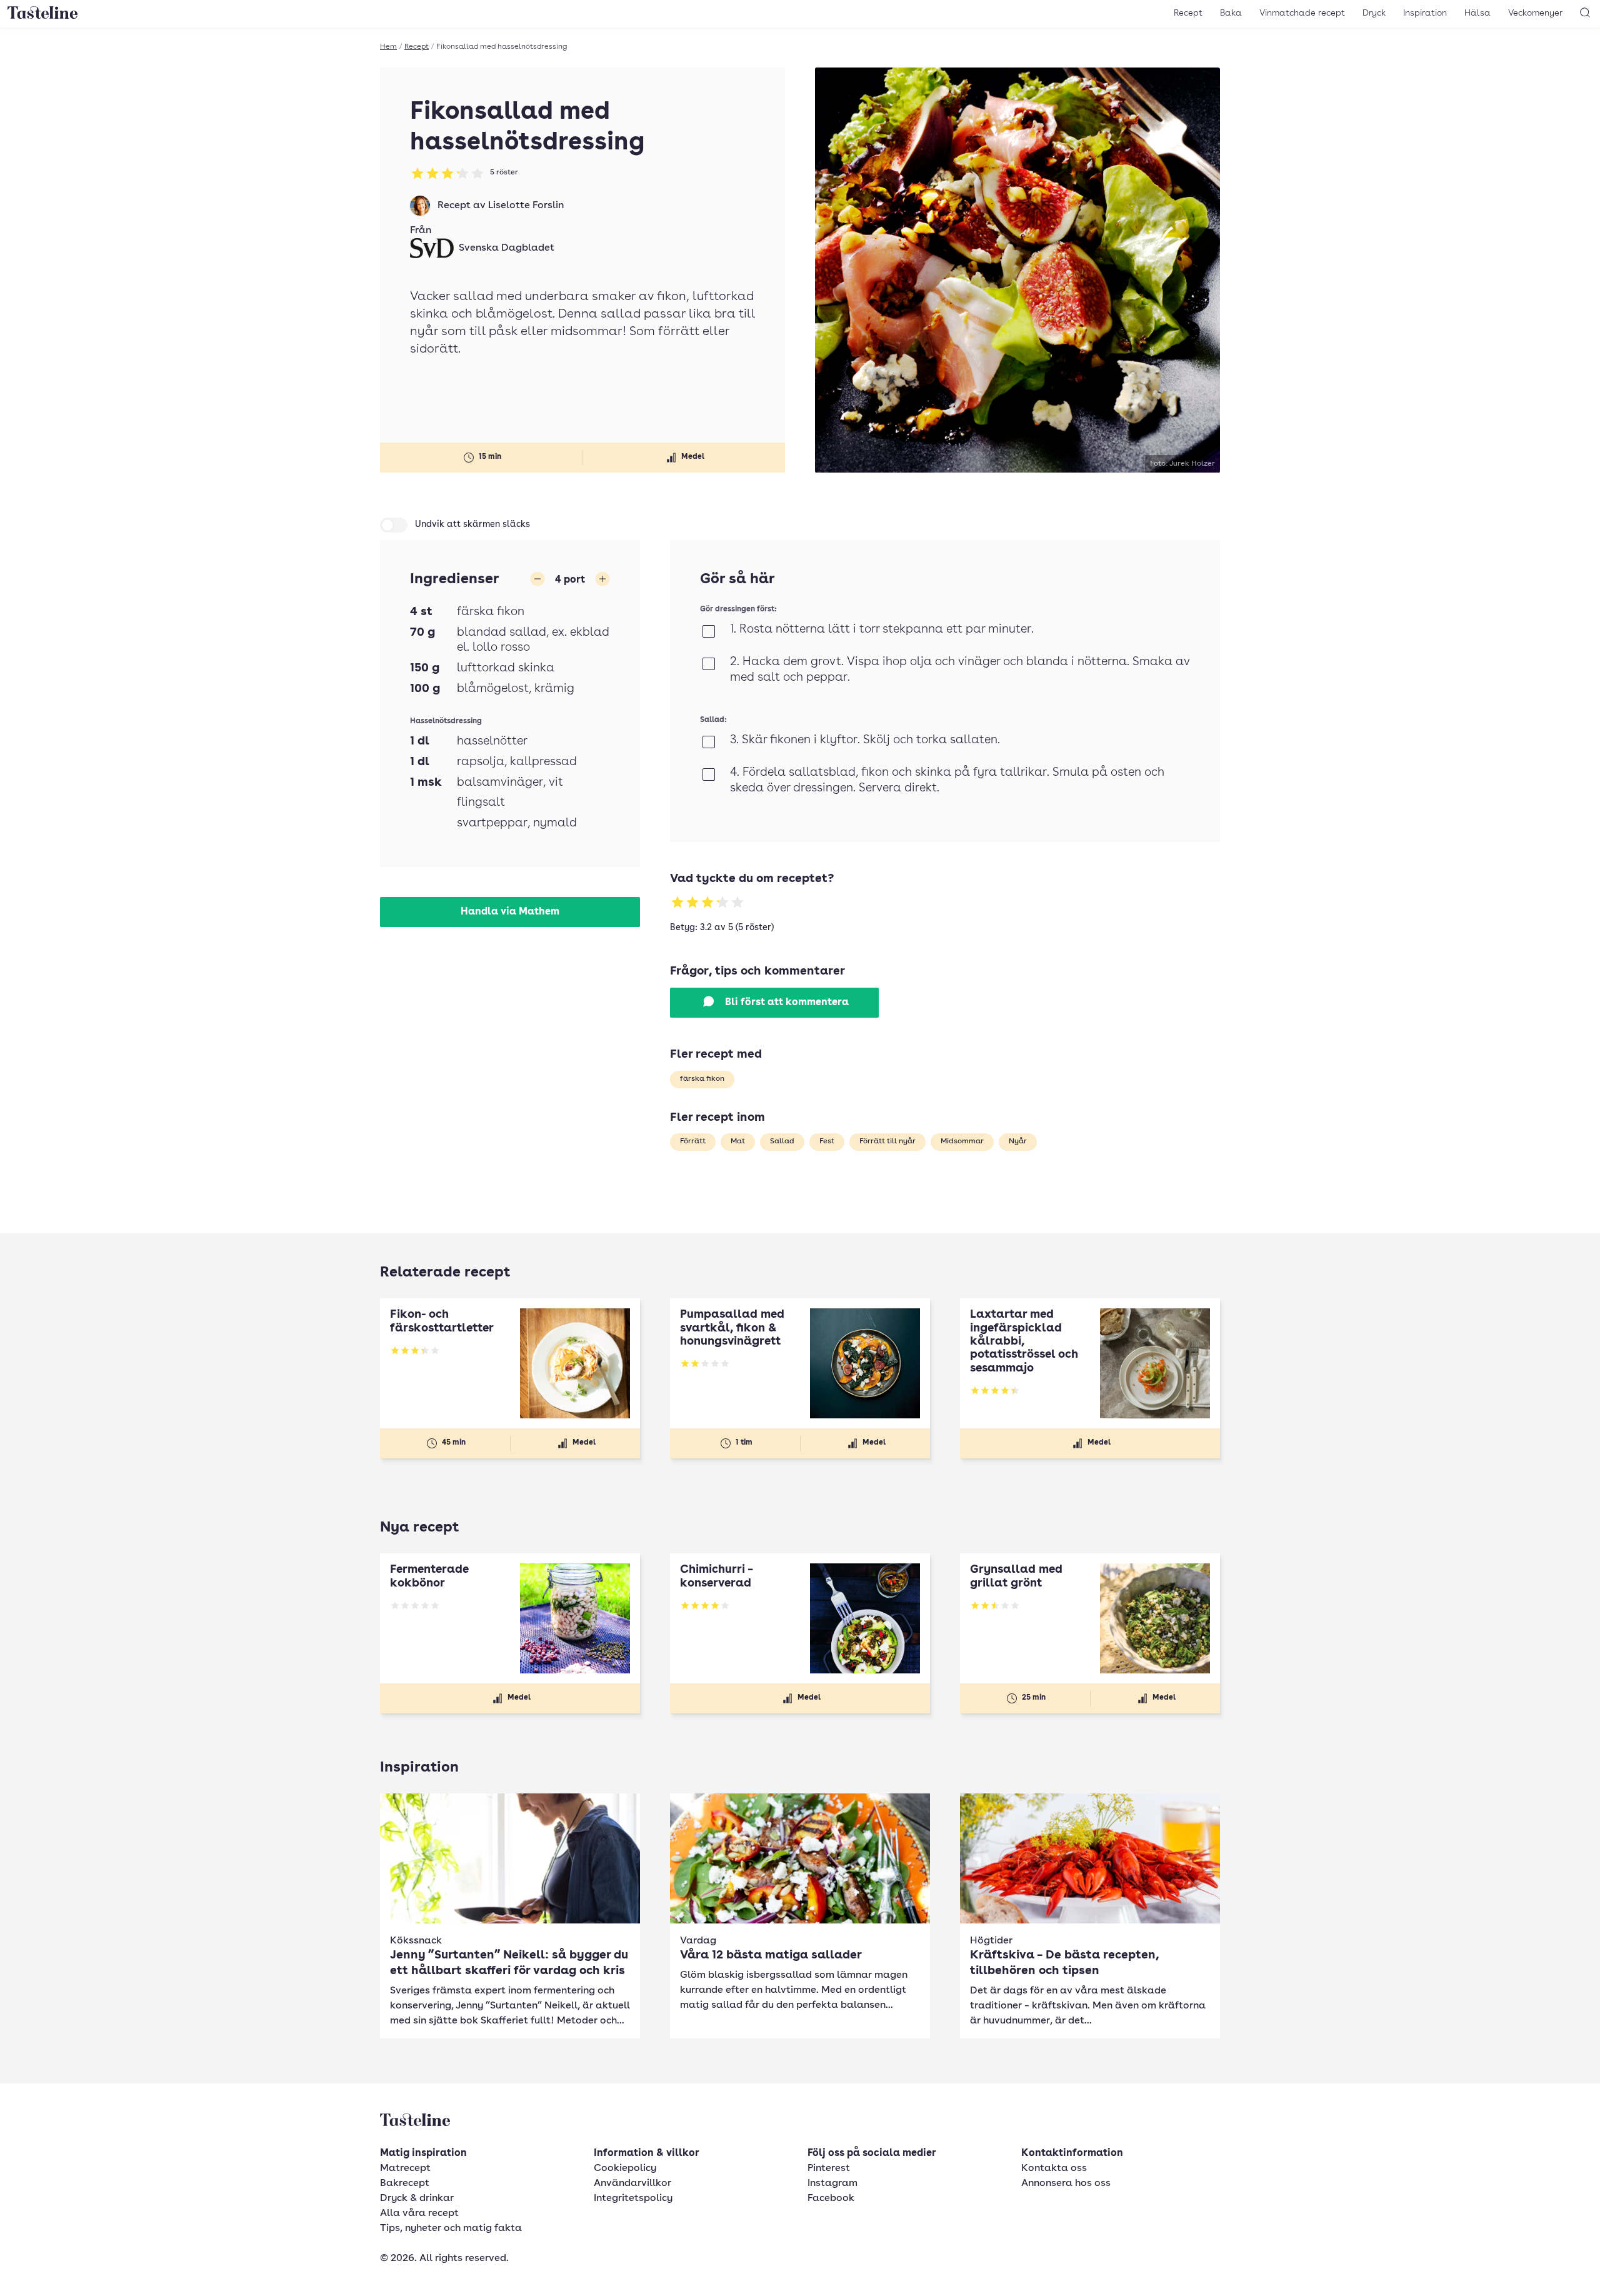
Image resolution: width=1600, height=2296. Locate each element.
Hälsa (1477, 13)
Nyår (1018, 1141)
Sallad (782, 1141)
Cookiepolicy (625, 2168)
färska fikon (702, 1079)
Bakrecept (405, 2183)
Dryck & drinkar (417, 2198)
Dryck (1374, 13)
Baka (1231, 13)
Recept (1188, 13)
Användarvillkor (632, 2183)
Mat (738, 1141)
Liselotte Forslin (526, 206)
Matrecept (405, 2168)
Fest (827, 1141)
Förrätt (693, 1141)
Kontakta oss (1054, 2168)
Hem (388, 47)
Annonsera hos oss (1066, 2183)
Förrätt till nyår (887, 1141)
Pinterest (829, 2168)
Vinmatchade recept (1302, 13)
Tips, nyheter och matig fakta (451, 2228)
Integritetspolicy (633, 2198)
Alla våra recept (419, 2213)
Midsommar (962, 1141)
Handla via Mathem (510, 912)
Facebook (831, 2198)
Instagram (832, 2183)
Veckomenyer (1535, 13)
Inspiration (1425, 13)
